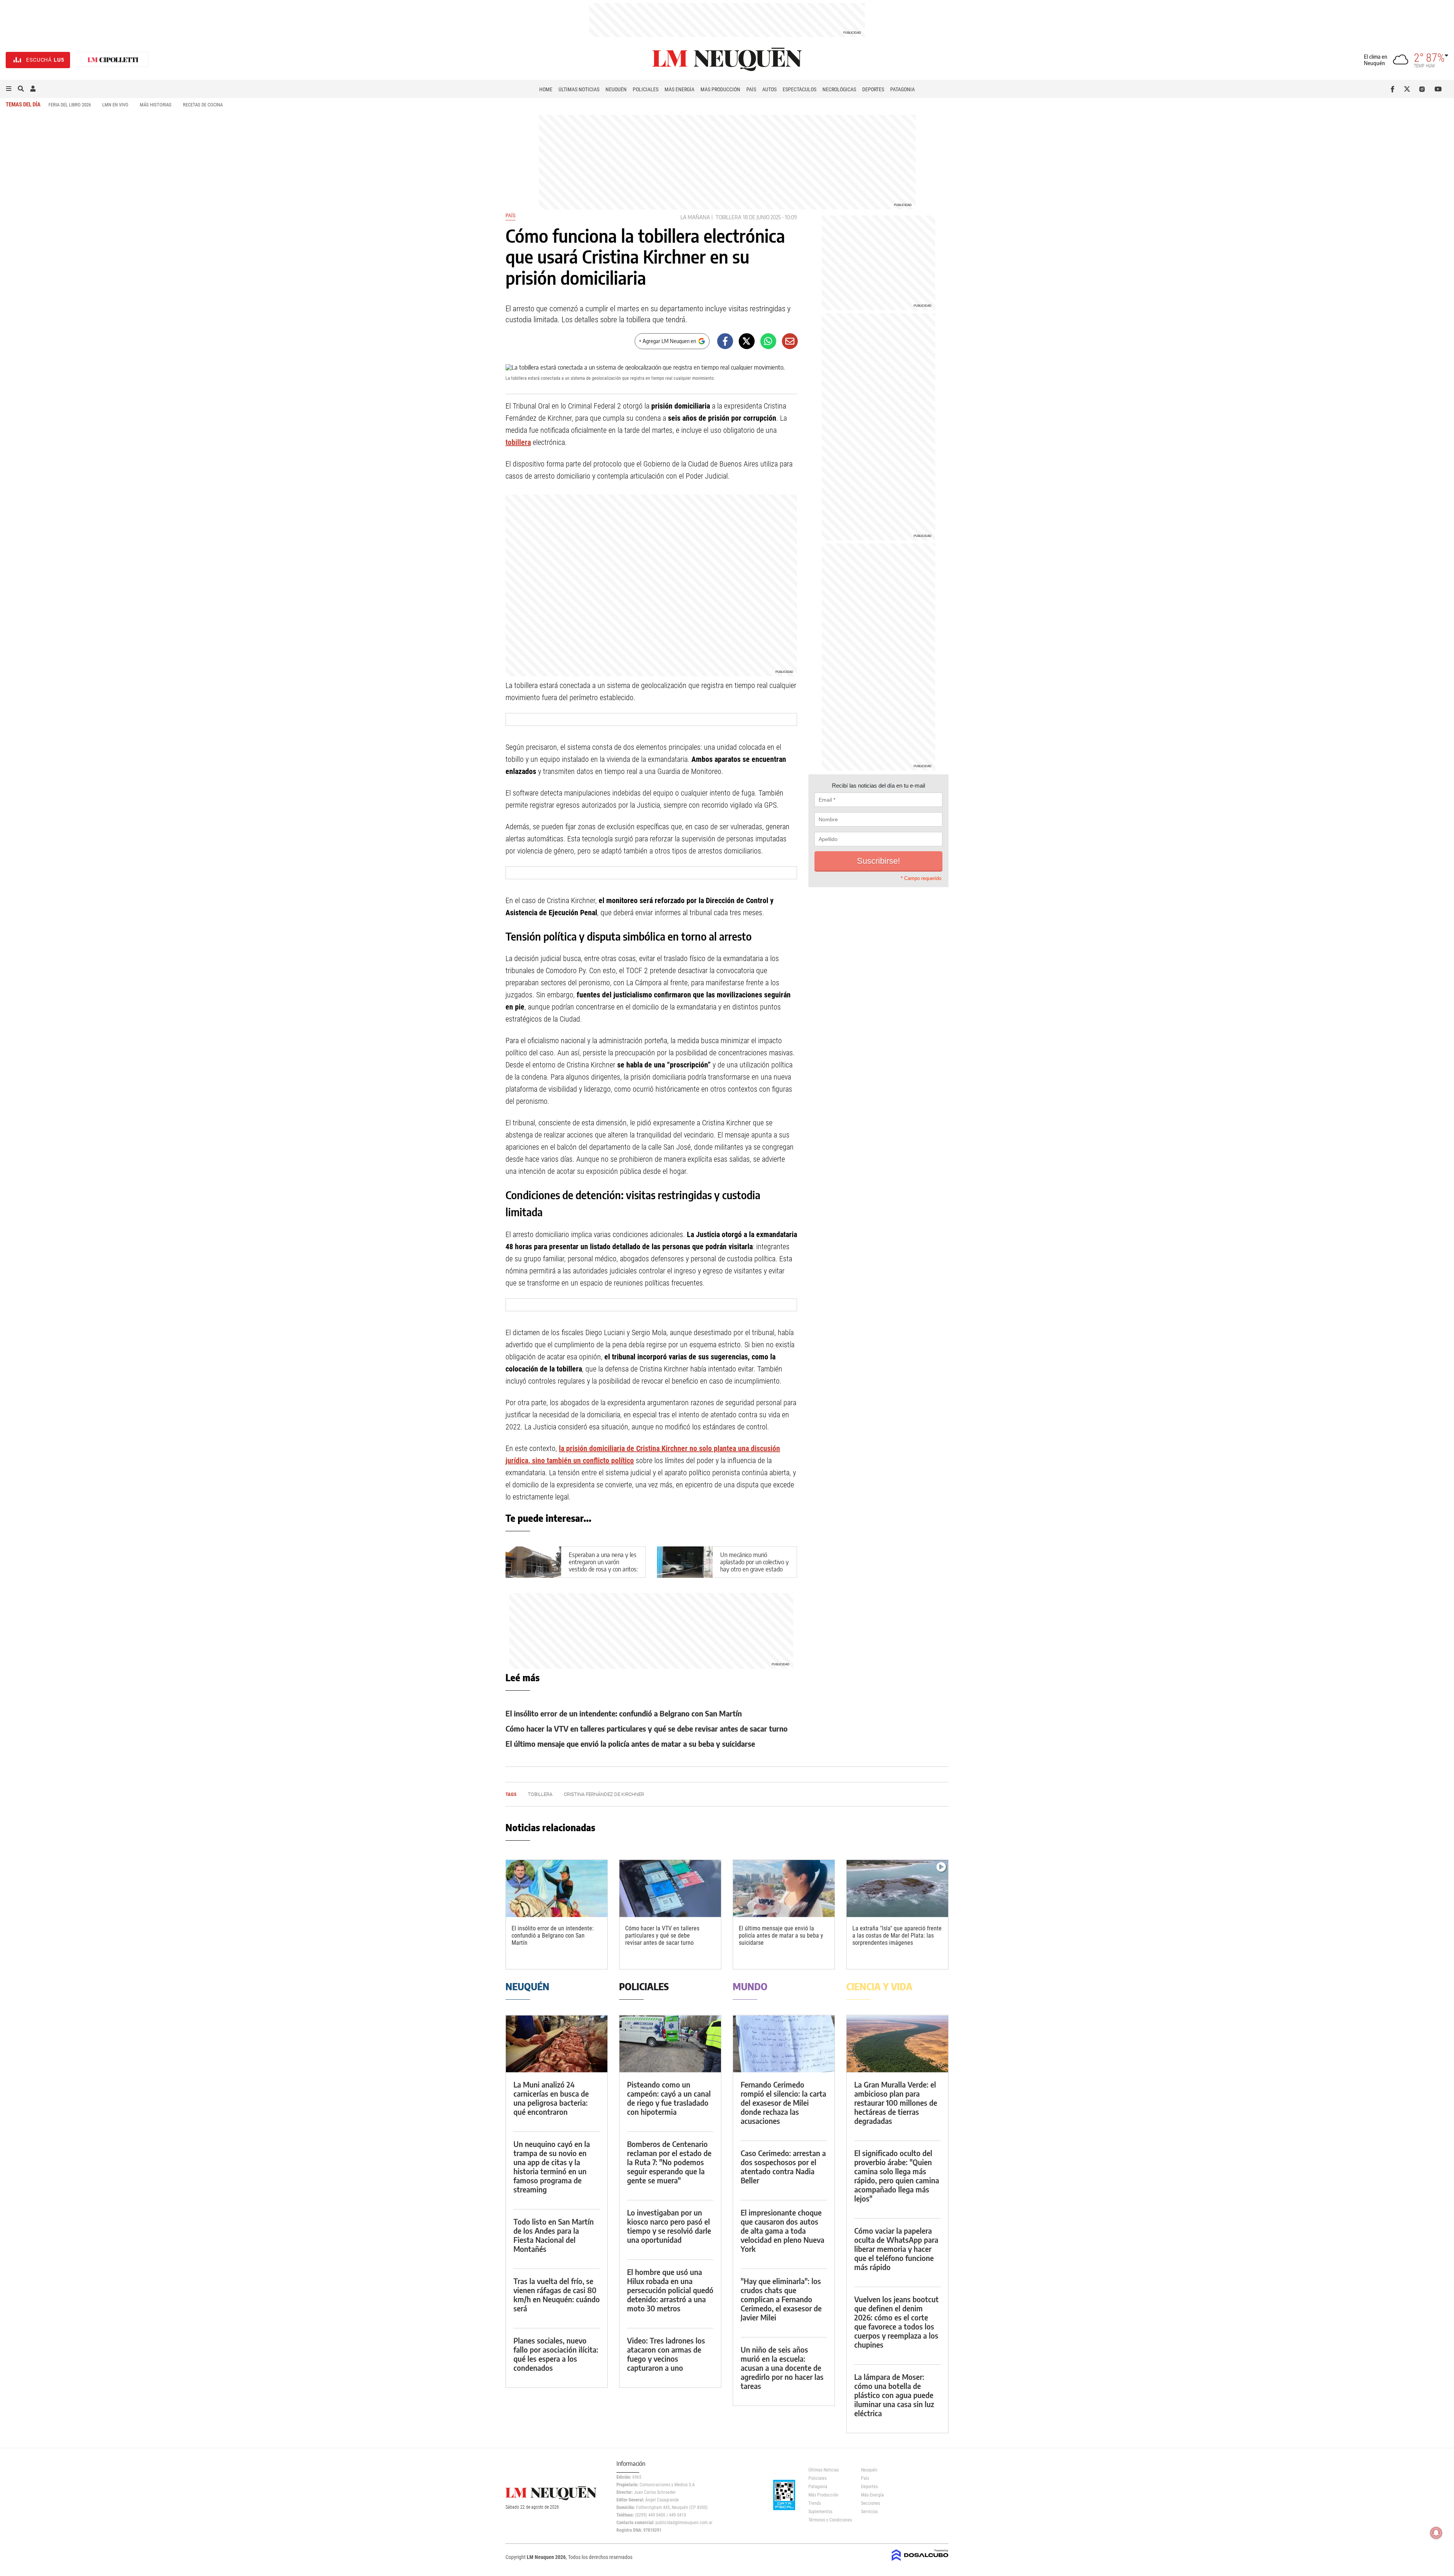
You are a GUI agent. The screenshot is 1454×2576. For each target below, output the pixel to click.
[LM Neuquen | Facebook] (1394, 89)
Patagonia (903, 89)
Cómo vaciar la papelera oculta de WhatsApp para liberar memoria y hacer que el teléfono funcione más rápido (896, 2249)
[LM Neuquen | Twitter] (1409, 89)
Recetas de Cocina (203, 105)
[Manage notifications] (1436, 2533)
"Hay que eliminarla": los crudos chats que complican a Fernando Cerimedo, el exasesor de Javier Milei (781, 2299)
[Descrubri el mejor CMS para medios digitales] (920, 2562)
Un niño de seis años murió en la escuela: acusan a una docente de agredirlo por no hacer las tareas (782, 2368)
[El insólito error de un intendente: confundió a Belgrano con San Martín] (557, 1889)
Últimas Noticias (579, 89)
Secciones (871, 2503)
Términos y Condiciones (829, 2520)
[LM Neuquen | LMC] (113, 60)
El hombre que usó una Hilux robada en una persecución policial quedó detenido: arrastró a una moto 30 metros (670, 2290)
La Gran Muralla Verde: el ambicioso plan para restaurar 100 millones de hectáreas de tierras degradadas (896, 2102)
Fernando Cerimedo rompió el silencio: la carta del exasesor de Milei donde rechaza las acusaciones (783, 2102)
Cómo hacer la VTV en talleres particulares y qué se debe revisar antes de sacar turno (647, 1728)
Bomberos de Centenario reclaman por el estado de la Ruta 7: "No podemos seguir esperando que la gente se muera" (669, 2162)
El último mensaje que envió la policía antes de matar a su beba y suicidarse (630, 1744)
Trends (815, 2503)
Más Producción (720, 89)
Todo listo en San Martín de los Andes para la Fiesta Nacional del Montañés (554, 2235)
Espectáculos (800, 89)
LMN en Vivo (115, 105)
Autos (769, 89)
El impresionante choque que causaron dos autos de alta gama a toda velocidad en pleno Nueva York (782, 2230)
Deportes (873, 89)
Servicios (869, 2512)
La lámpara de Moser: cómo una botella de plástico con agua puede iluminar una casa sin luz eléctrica (894, 2395)
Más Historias (156, 105)
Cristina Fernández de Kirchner (604, 1794)
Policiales (646, 89)
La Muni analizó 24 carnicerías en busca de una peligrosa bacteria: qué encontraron (551, 2098)
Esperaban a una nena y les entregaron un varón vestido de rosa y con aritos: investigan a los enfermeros (603, 1566)
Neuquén (616, 89)
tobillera (729, 217)
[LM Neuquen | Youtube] (1438, 89)
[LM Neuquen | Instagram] (1424, 89)
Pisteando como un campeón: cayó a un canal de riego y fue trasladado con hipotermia (669, 2098)
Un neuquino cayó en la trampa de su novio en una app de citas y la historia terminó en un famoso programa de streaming (552, 2166)
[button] (9, 89)
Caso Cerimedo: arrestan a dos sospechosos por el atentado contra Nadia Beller (783, 2166)
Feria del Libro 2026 (70, 105)
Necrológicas (839, 89)
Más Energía (679, 89)
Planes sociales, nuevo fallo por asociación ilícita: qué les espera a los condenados (556, 2354)
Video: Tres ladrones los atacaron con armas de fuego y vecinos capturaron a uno (666, 2354)
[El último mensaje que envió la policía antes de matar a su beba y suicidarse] (784, 1889)
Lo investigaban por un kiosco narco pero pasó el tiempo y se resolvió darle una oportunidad (669, 2226)
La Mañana (695, 217)
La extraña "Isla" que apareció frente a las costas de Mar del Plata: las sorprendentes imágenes (897, 1936)
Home (546, 89)
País (751, 89)
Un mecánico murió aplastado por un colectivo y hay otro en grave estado (754, 1562)
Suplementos (820, 2512)
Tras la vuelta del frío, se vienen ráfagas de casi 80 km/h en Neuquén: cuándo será (557, 2294)
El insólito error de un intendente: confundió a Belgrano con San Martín (624, 1713)
